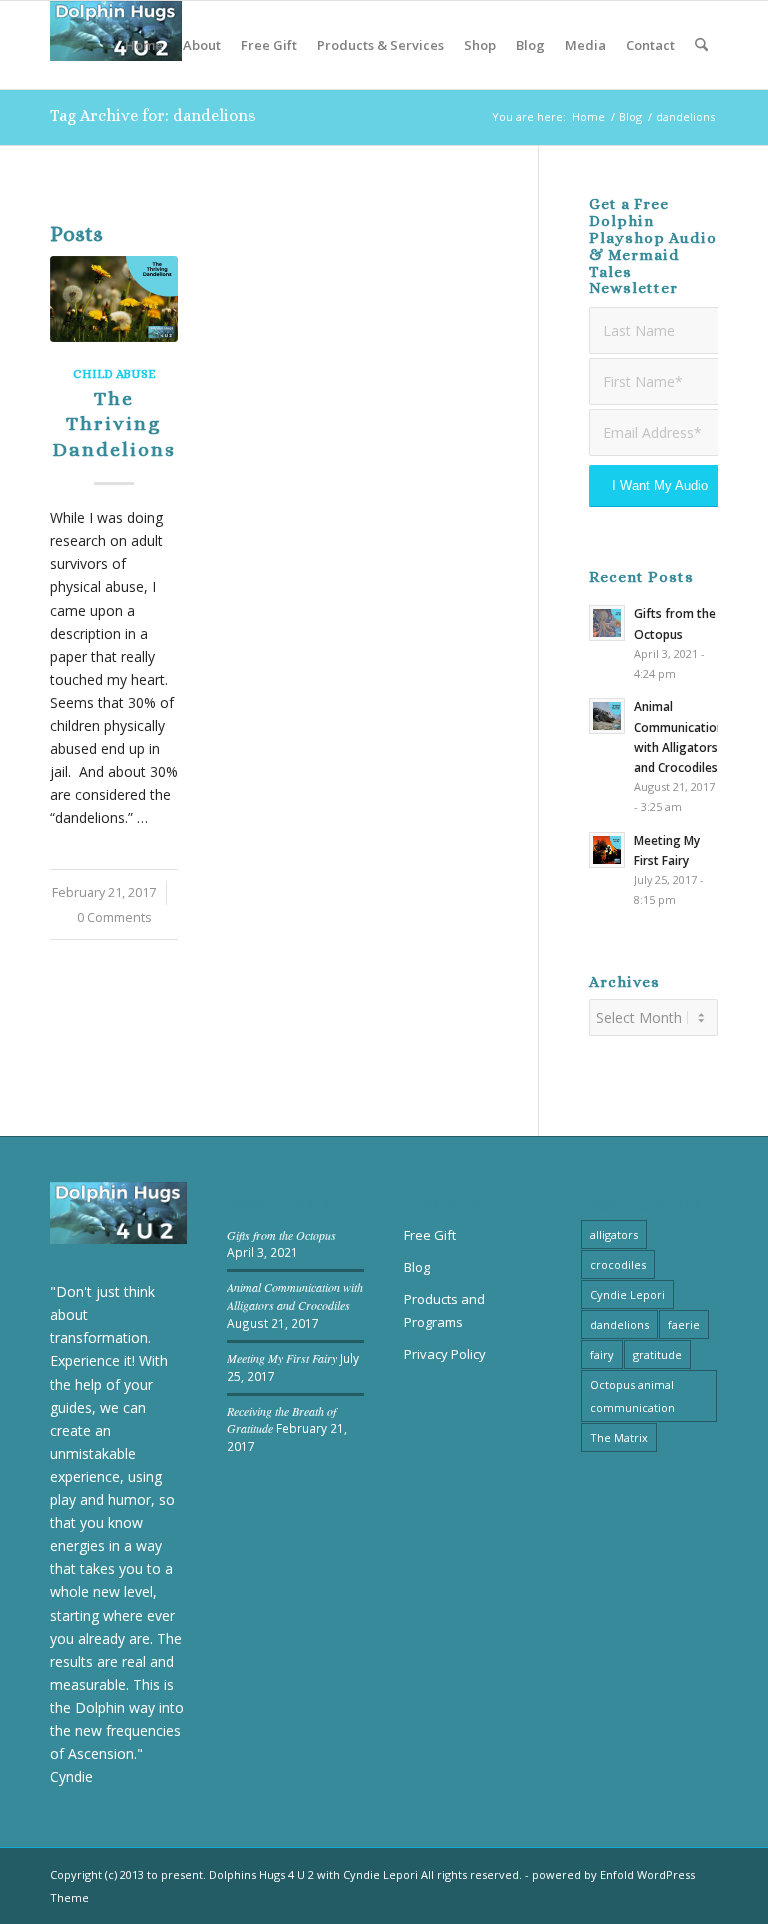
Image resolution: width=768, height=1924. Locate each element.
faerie (684, 1324)
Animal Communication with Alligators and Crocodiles (295, 1296)
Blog (417, 1267)
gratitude (657, 1354)
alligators (614, 1234)
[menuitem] (144, 45)
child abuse (114, 374)
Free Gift (430, 1235)
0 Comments (114, 917)
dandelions (619, 1324)
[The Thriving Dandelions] (114, 298)
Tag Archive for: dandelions (153, 115)
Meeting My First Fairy (282, 1358)
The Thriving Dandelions (114, 424)
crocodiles (618, 1264)
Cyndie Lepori (627, 1294)
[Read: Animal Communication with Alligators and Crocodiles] (607, 716)
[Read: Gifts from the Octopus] (607, 623)
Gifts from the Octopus (281, 1235)
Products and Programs (444, 1310)
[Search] (701, 45)
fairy (602, 1354)
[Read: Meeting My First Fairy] (607, 850)
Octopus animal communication (632, 1396)
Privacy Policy (445, 1354)
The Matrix (619, 1437)
